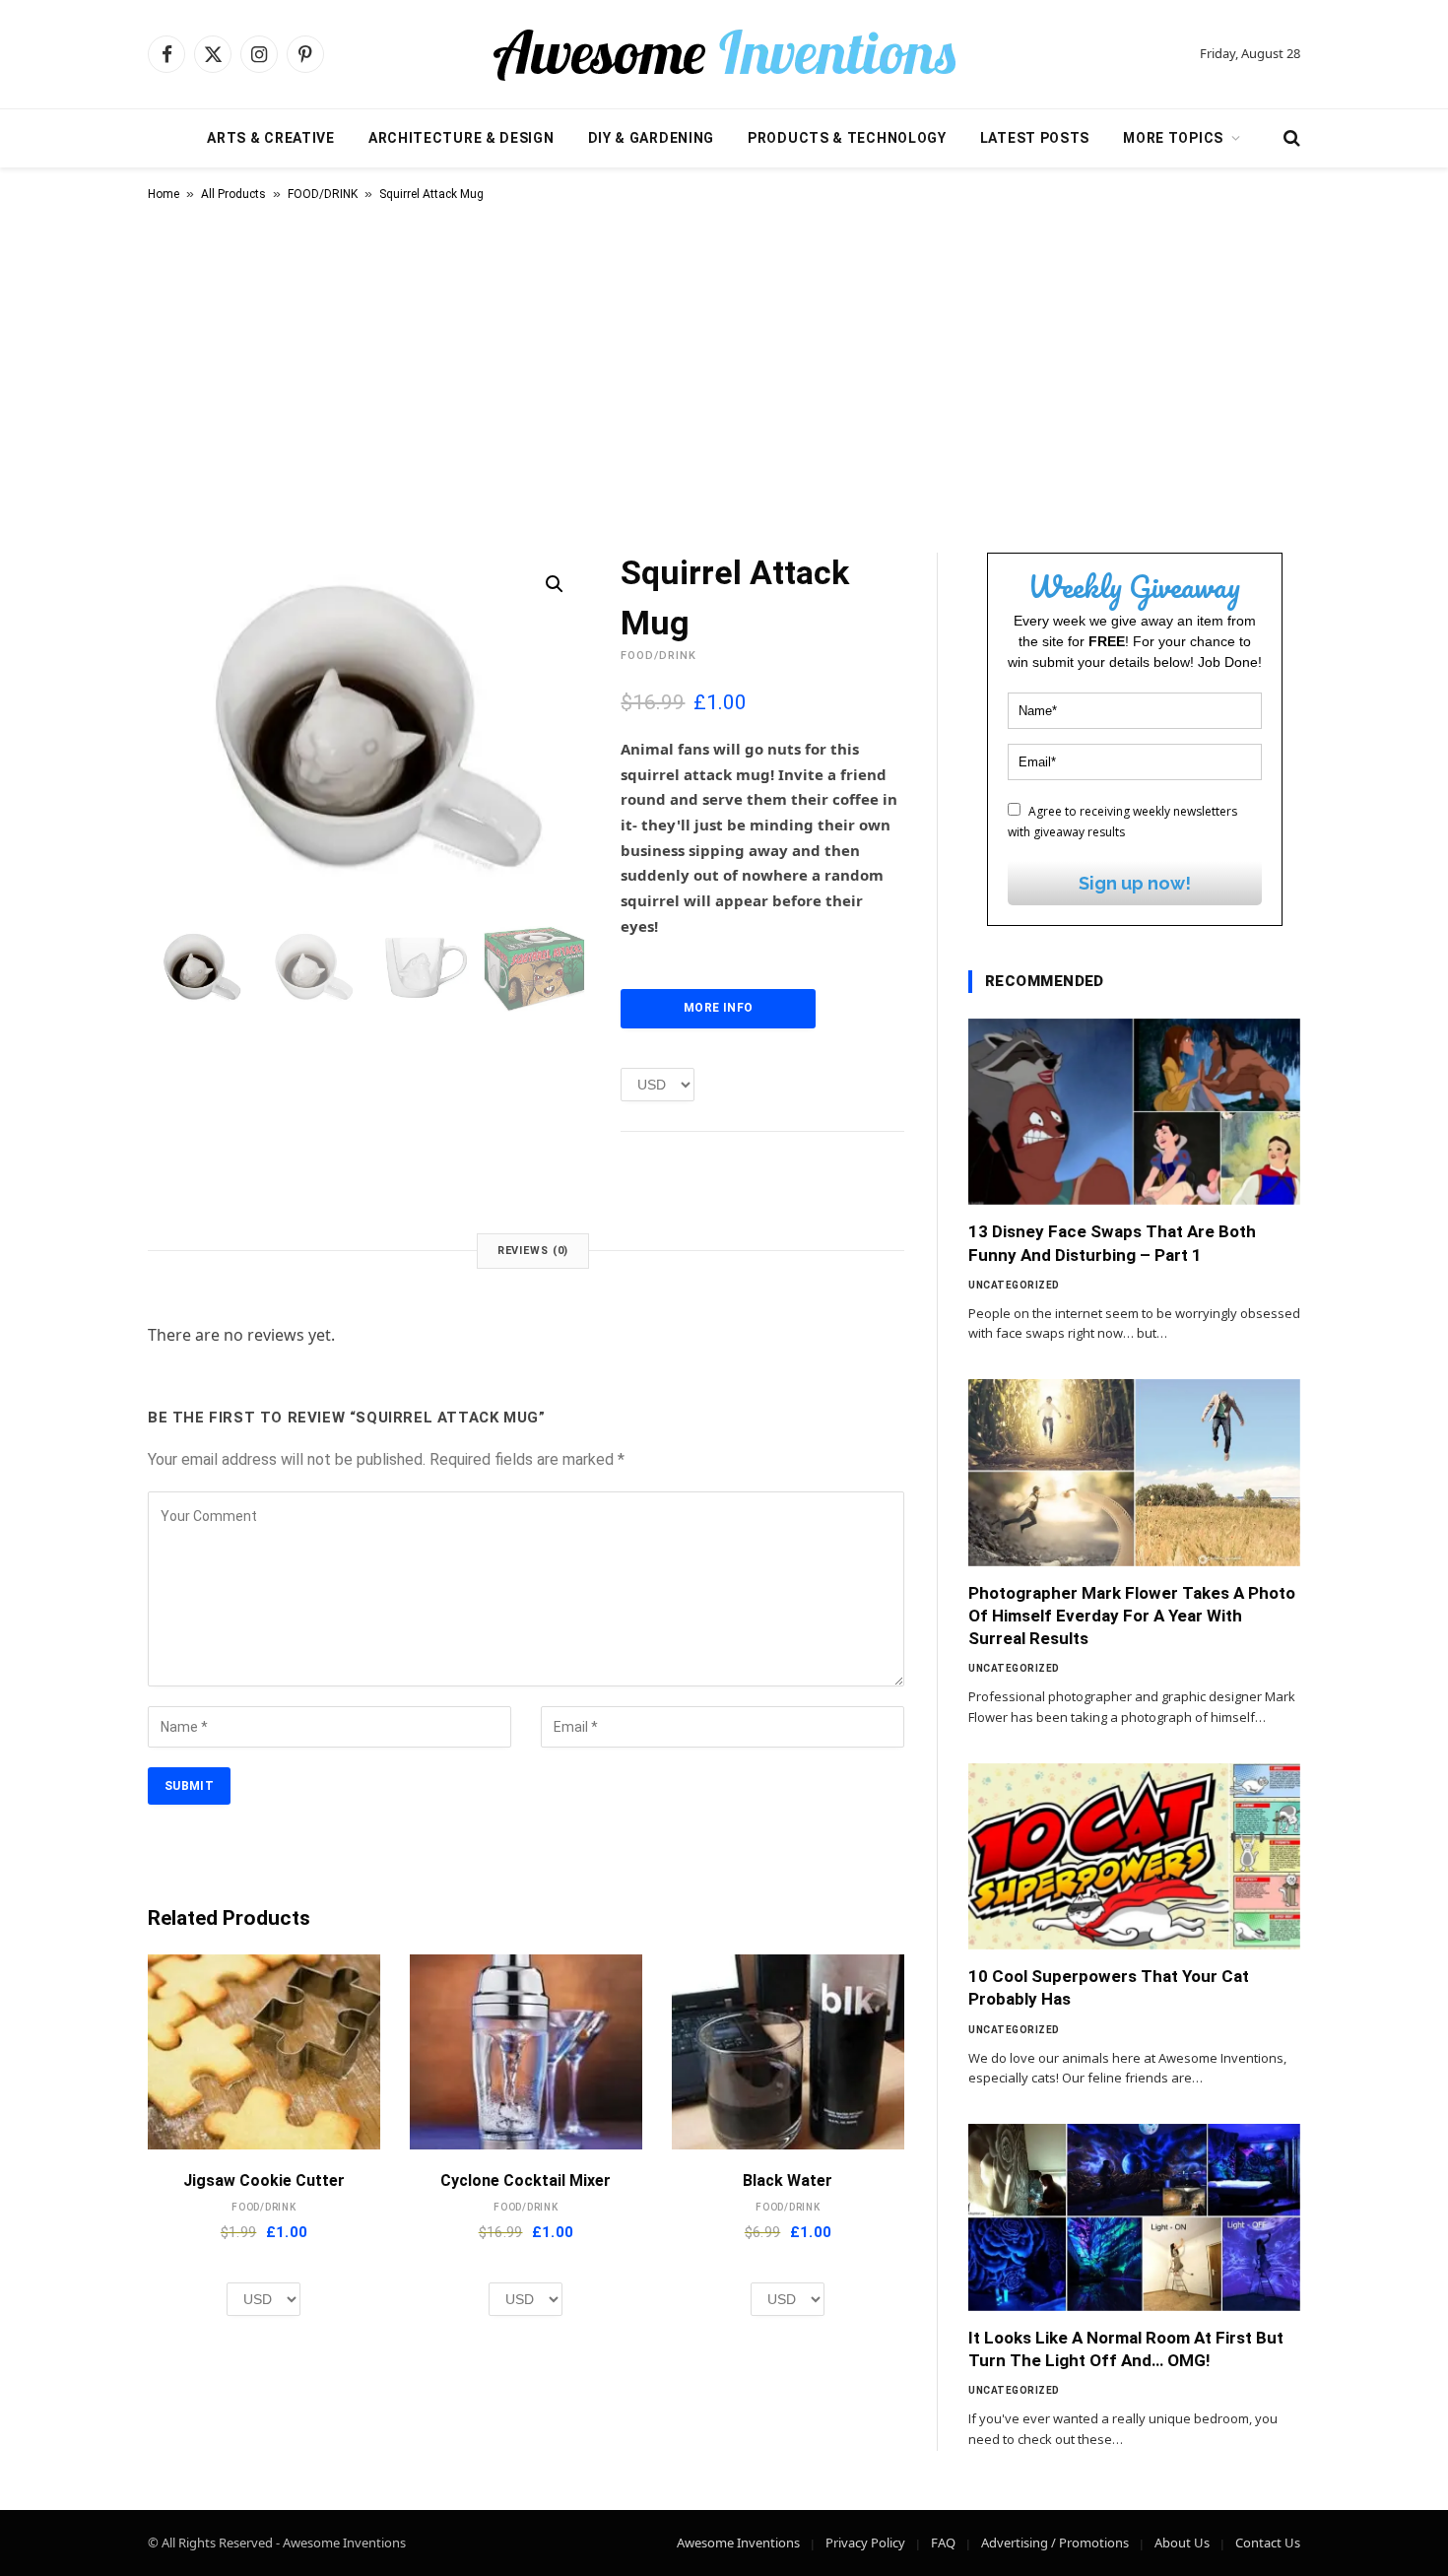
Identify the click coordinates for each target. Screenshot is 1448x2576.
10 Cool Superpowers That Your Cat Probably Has (1109, 1987)
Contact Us (1268, 2543)
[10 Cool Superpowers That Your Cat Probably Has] (1134, 1857)
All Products (233, 194)
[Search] (1290, 138)
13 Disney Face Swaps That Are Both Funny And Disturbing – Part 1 (1112, 1243)
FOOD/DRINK (323, 194)
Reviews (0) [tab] (533, 1251)
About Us (1182, 2543)
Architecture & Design (461, 138)
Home (164, 194)
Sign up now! (1135, 883)
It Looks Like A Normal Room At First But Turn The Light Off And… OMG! (1126, 2349)
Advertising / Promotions (1055, 2543)
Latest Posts (1035, 138)
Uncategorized (1014, 1285)
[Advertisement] (724, 373)
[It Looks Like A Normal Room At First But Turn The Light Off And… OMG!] (1134, 2217)
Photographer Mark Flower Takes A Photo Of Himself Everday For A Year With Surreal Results (1132, 1616)
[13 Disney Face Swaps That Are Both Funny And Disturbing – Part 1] (1134, 1112)
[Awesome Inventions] (724, 54)
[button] (555, 584)
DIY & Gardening (652, 138)
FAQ (943, 2543)
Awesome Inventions (738, 2543)
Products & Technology (847, 138)
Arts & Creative (271, 138)
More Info (718, 1008)
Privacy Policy (865, 2543)
